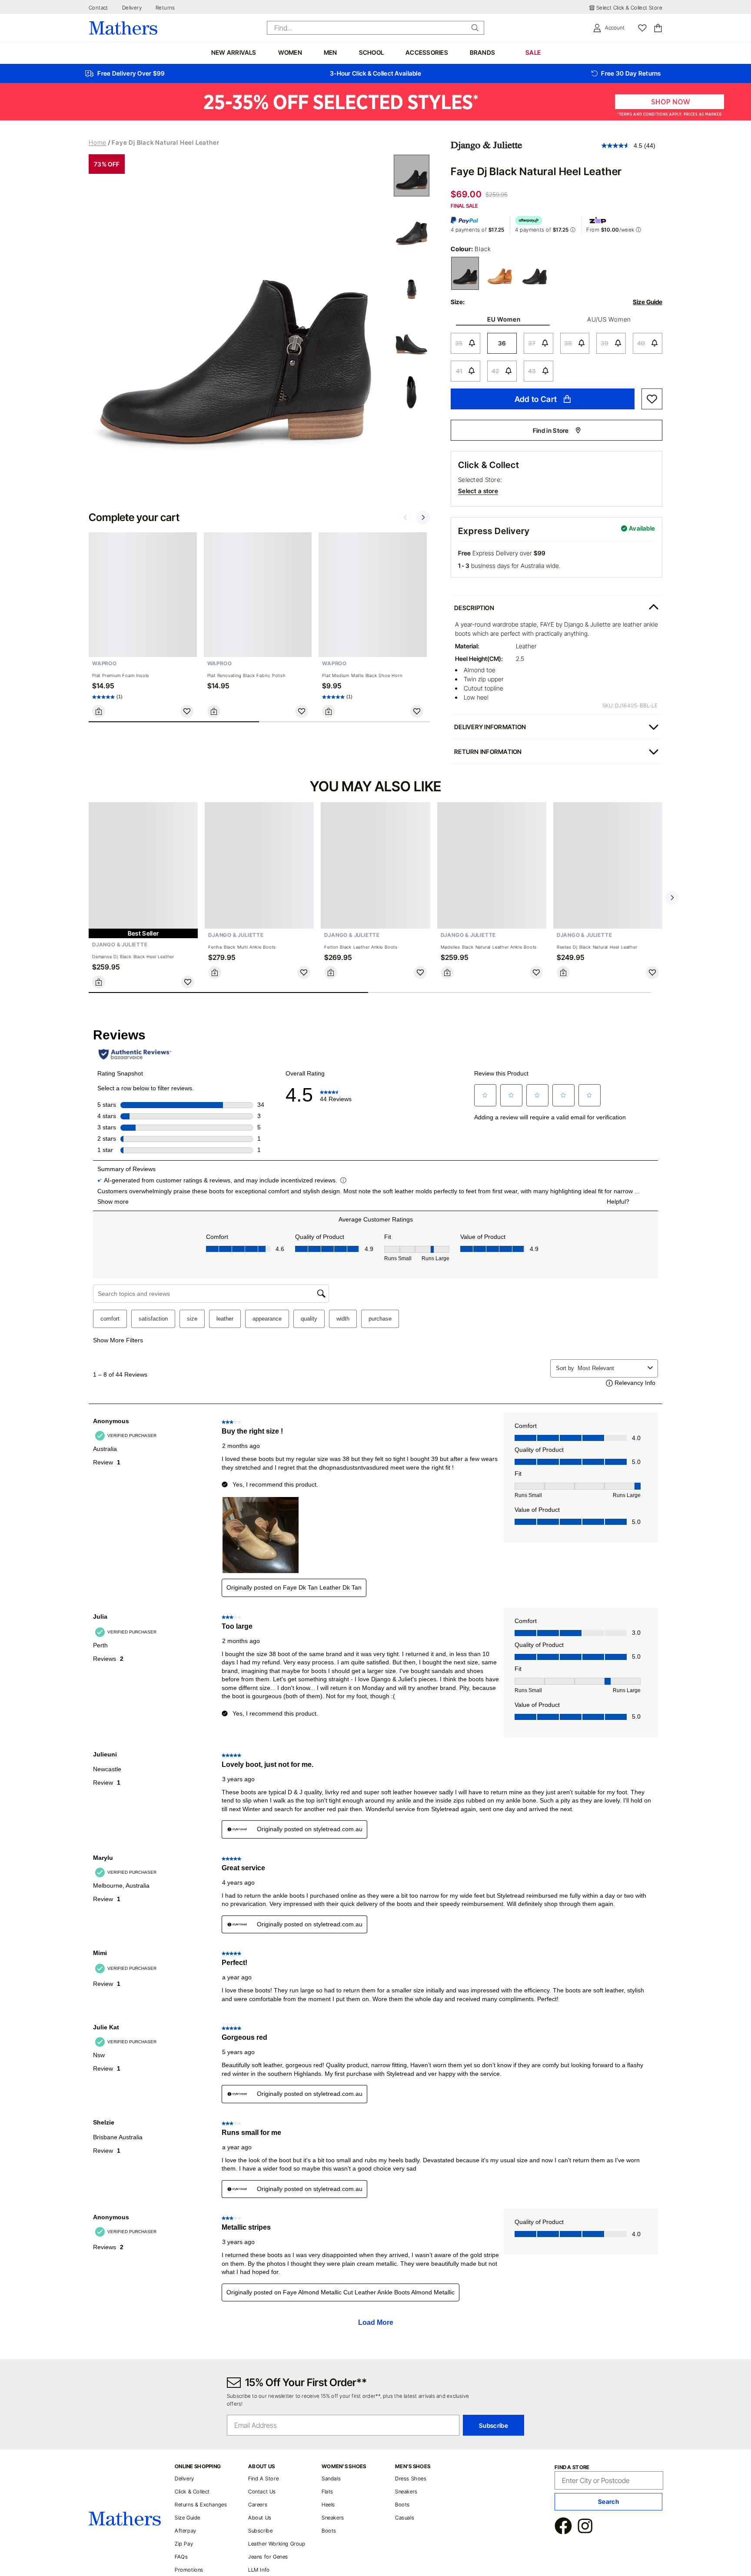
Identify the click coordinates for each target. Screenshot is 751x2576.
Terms (518, 485)
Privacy (543, 485)
